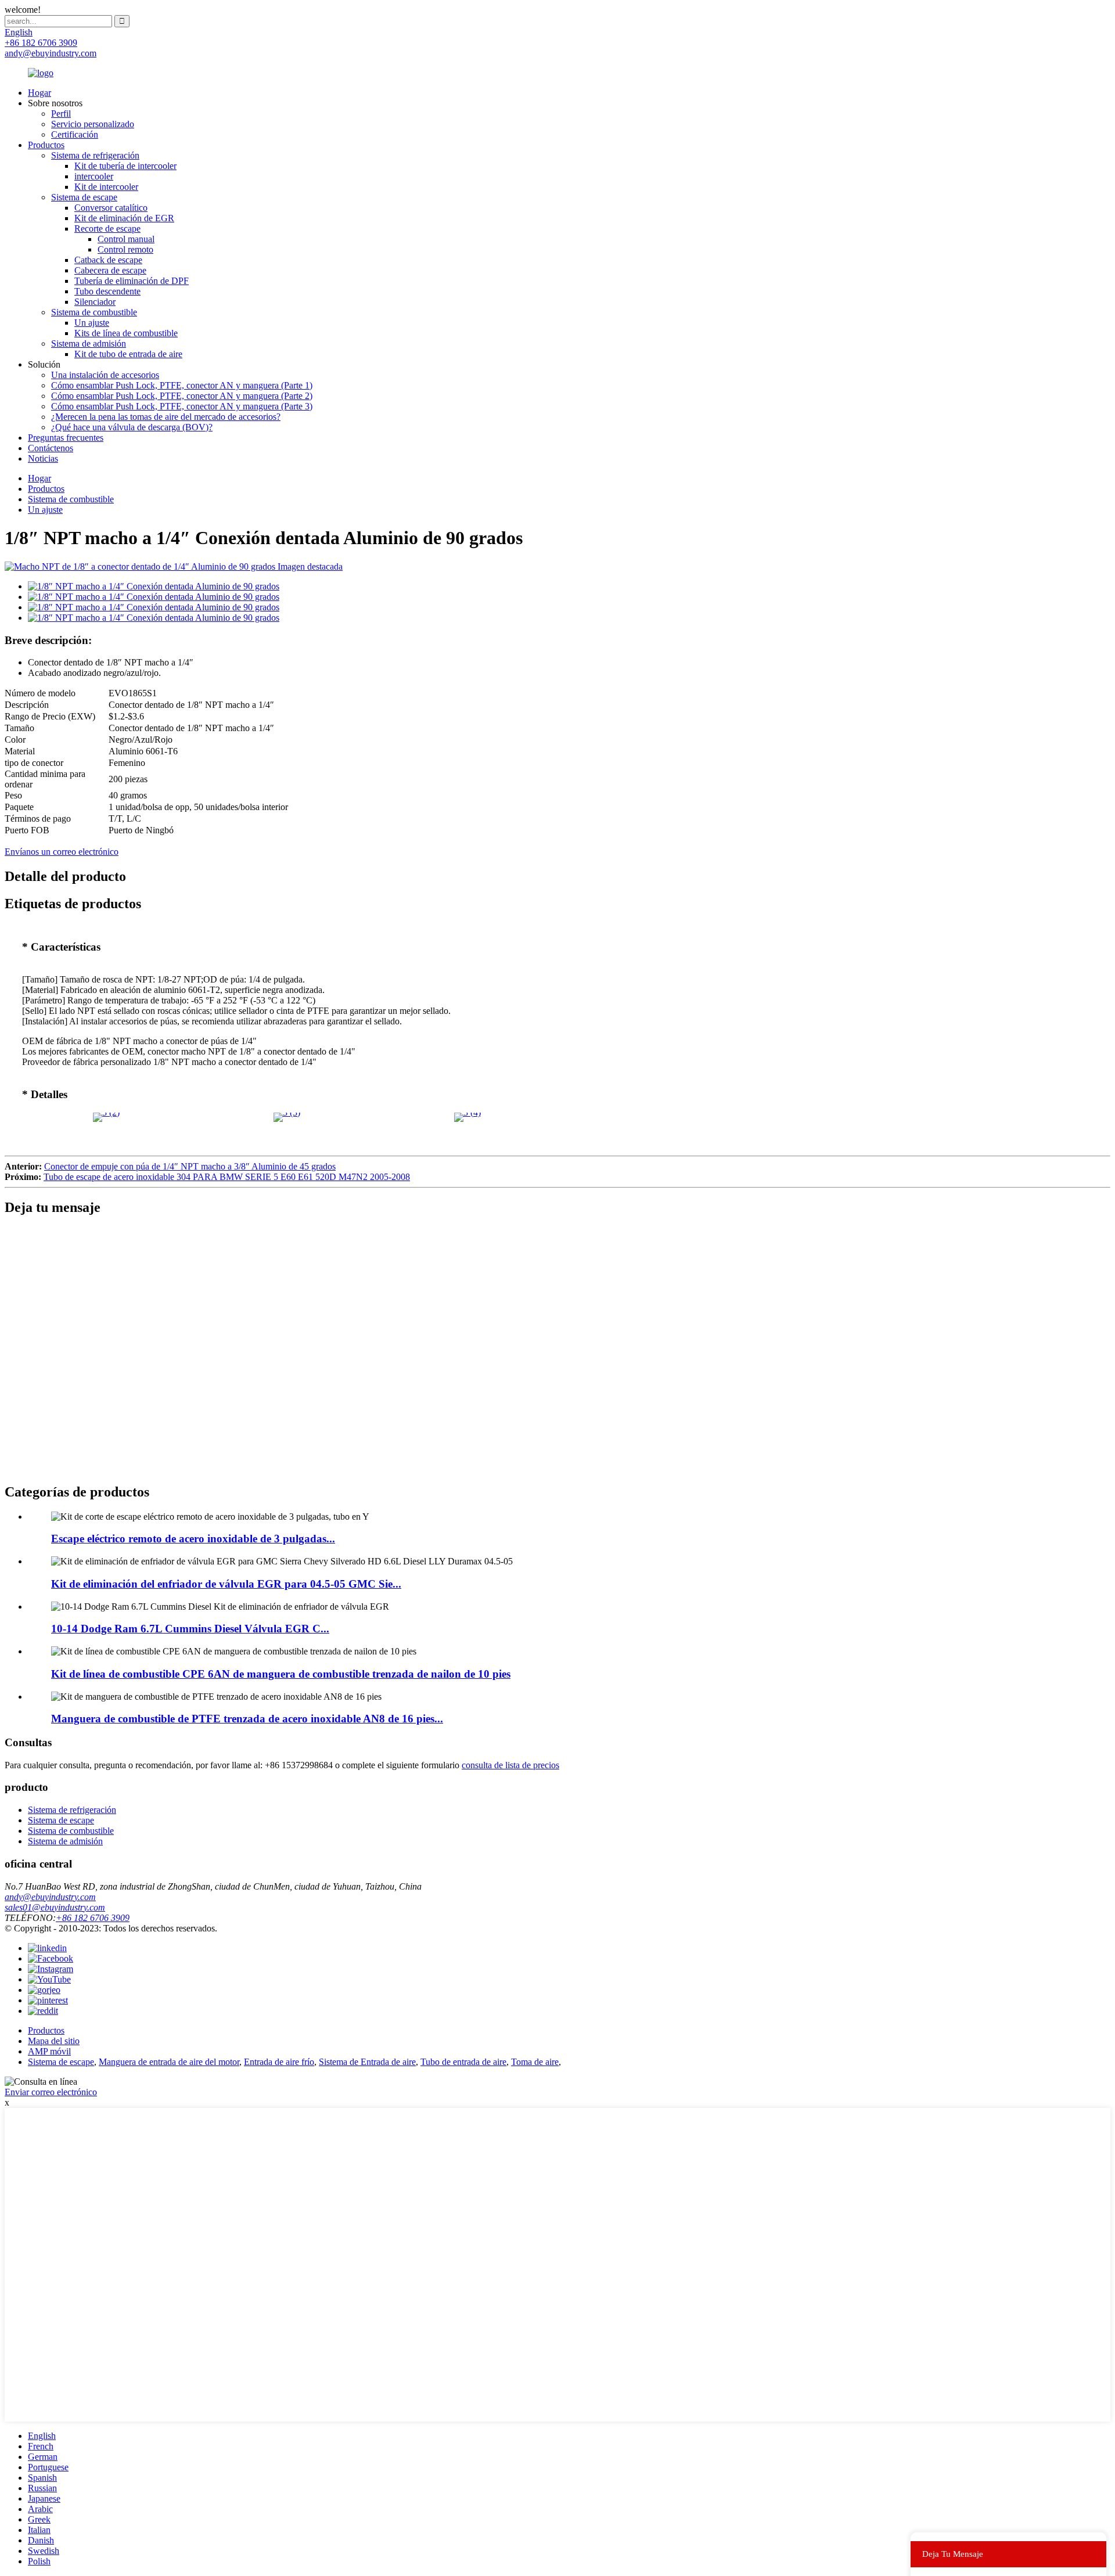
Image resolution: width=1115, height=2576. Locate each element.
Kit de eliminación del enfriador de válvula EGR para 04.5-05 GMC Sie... (226, 1584)
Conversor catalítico (111, 208)
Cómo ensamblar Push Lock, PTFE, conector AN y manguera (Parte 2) (182, 396)
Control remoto (125, 249)
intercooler (94, 176)
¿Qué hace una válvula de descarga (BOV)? (132, 427)
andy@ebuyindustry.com (50, 1897)
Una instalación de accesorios (105, 375)
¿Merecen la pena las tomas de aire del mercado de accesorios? (166, 417)
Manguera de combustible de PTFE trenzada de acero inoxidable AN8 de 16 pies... (247, 1719)
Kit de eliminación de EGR (124, 218)
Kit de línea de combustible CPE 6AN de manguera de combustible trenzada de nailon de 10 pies (281, 1674)
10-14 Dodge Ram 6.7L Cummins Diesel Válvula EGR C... (190, 1629)
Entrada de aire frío (279, 2062)
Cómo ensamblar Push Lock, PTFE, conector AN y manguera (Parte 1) (182, 385)
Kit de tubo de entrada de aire (128, 354)
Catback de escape (108, 260)
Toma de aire (535, 2062)
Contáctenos (51, 448)
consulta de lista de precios (510, 1765)
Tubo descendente (107, 291)
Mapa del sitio (54, 2041)
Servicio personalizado (93, 124)
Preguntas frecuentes (66, 438)
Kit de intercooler (106, 187)
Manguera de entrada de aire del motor (169, 2062)
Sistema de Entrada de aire (367, 2062)
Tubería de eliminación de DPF (132, 281)
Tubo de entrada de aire (463, 2062)
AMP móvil (49, 2051)
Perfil (61, 114)
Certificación (75, 134)
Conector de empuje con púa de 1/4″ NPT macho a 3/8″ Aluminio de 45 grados (190, 1166)
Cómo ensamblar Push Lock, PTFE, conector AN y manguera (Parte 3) (182, 406)
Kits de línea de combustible (126, 333)
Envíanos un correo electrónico (62, 852)
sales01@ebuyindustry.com (55, 1907)
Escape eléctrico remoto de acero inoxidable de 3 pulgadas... (193, 1539)
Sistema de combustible (94, 312)
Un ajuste (92, 323)
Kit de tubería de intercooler (125, 166)
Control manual (126, 239)
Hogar (39, 93)
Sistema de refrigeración (95, 155)
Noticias (43, 458)
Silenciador (95, 302)
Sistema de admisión (89, 343)
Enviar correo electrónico (51, 2092)
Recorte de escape (107, 229)
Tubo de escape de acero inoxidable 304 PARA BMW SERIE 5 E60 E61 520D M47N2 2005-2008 (227, 1177)
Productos (46, 145)
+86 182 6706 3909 (93, 1918)
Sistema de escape (84, 197)
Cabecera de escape (110, 270)
